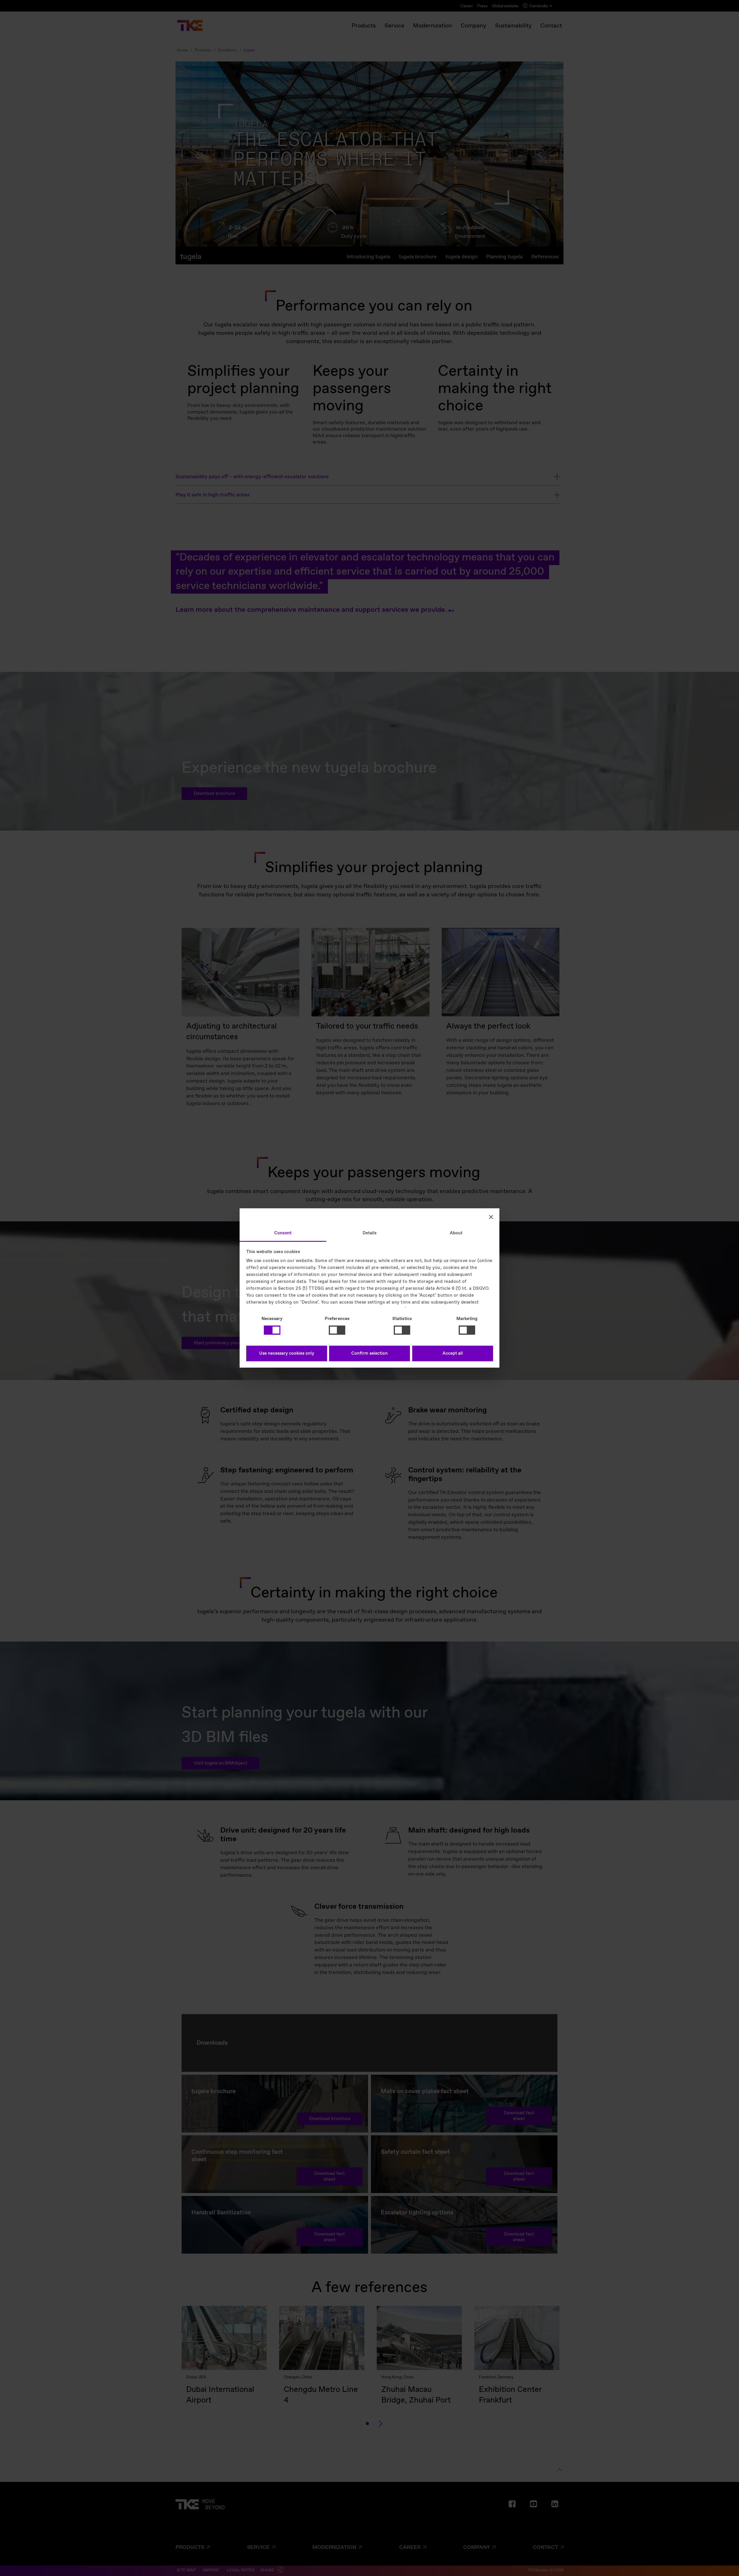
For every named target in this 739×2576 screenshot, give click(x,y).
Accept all (453, 1354)
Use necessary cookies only (287, 1354)
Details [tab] (370, 1233)
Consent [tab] (283, 1233)
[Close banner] (491, 1217)
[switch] (337, 1330)
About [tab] (456, 1233)
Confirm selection (369, 1354)
